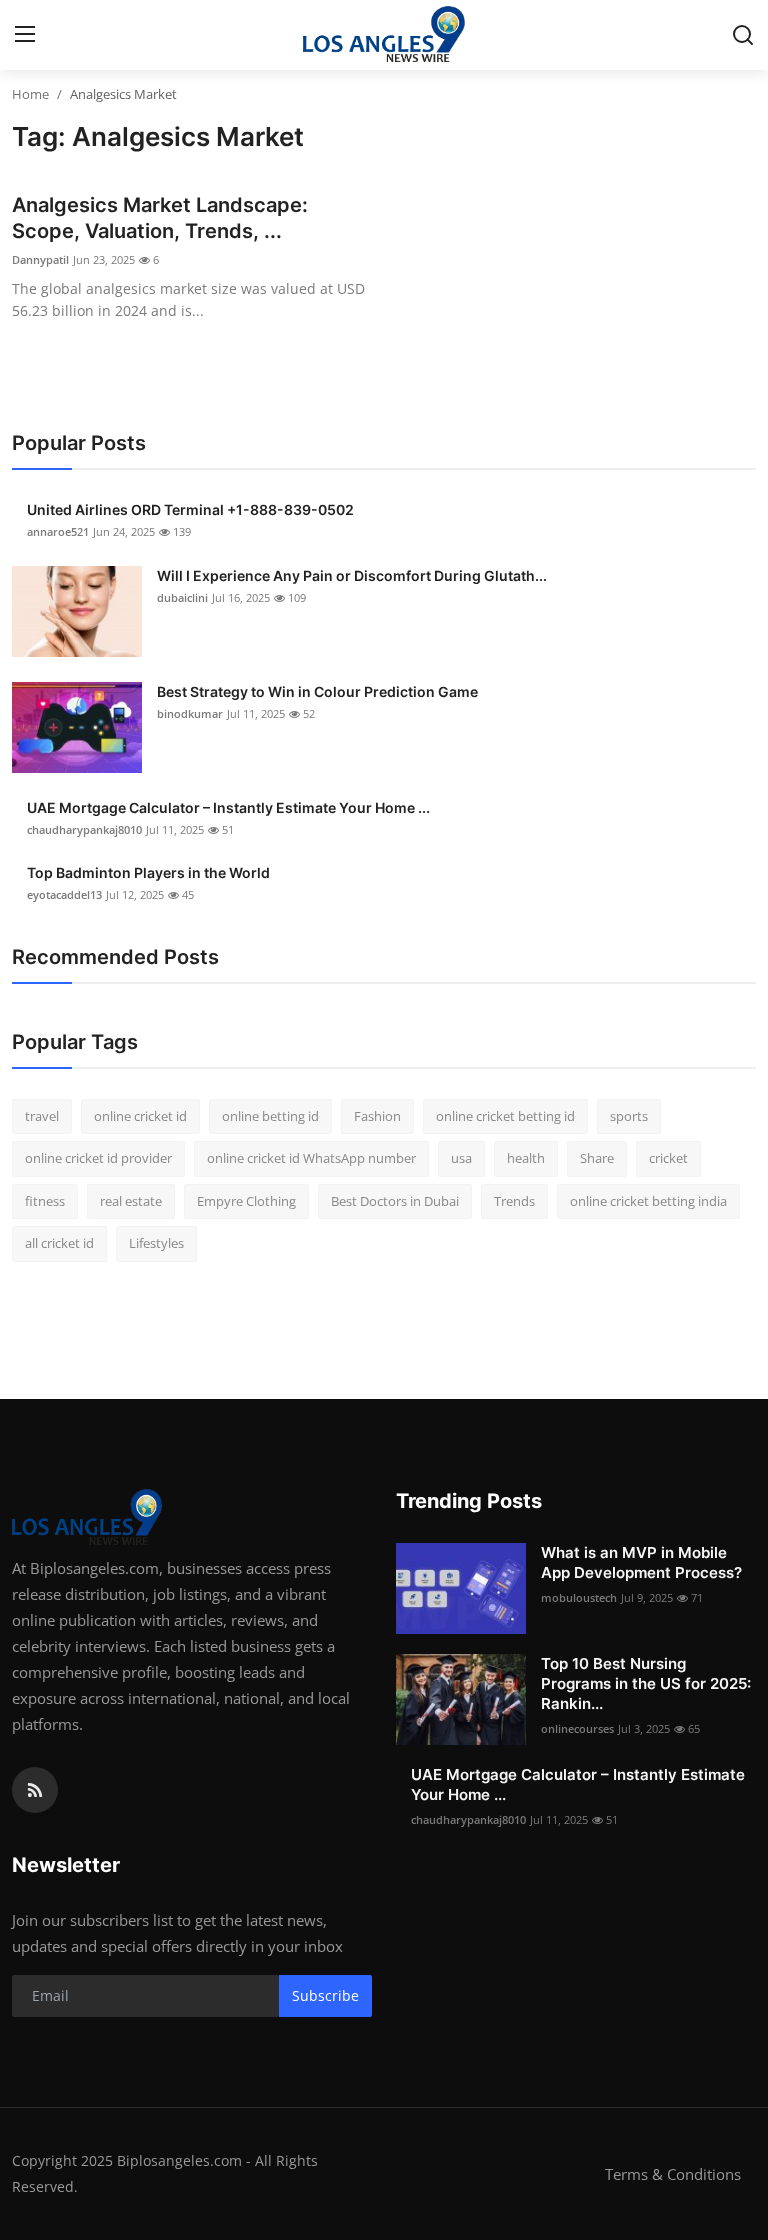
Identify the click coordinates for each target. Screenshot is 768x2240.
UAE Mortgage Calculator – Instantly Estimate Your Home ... (228, 807)
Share (597, 1158)
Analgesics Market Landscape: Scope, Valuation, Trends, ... (160, 218)
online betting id (270, 1116)
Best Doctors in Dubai (395, 1201)
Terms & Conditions (673, 2174)
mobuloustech (579, 1597)
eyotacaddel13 (64, 894)
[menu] (25, 35)
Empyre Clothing (246, 1201)
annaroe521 (58, 531)
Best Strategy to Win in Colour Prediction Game (317, 691)
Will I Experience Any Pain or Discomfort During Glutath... (352, 575)
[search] (743, 35)
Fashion (377, 1116)
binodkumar (190, 713)
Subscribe (325, 1995)
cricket (668, 1158)
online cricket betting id (505, 1116)
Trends (514, 1201)
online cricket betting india (648, 1201)
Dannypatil (40, 259)
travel (42, 1116)
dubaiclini (182, 597)
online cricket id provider (98, 1158)
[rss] (35, 1790)
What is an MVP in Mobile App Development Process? (641, 1562)
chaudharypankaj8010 (84, 829)
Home (30, 94)
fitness (45, 1201)
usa (461, 1158)
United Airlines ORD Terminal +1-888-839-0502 (190, 509)
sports (629, 1116)
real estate (131, 1201)
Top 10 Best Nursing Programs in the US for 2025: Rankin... (646, 1683)
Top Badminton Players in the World (148, 872)
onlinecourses (577, 1728)
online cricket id (140, 1116)
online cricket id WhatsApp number (311, 1158)
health (526, 1158)
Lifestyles (156, 1243)
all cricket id (59, 1243)
